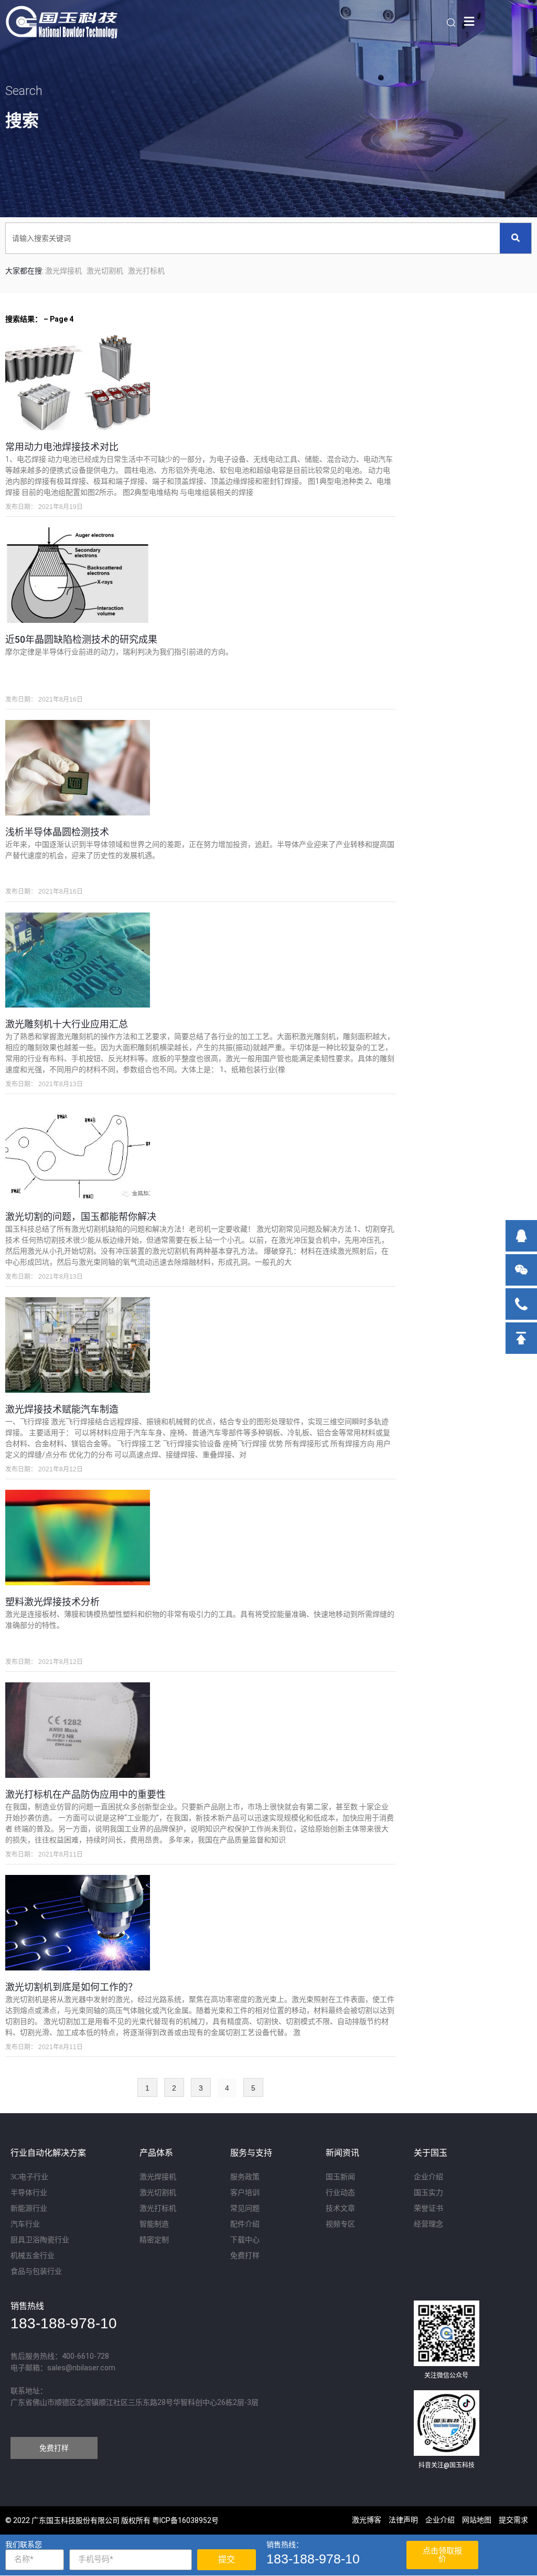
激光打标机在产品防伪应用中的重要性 (85, 1794)
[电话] (521, 1304)
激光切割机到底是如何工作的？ (71, 1987)
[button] (54, 2448)
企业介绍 (428, 2177)
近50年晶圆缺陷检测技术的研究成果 (81, 639)
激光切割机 (105, 271)
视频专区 (340, 2224)
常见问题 (245, 2208)
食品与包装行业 (36, 2271)
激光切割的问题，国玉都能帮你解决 (81, 1217)
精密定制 (154, 2240)
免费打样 (245, 2256)
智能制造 (154, 2224)
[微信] (521, 1270)
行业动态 (340, 2193)
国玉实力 (428, 2193)
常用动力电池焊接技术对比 (62, 447)
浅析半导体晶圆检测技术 (57, 832)
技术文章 (340, 2208)
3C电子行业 (29, 2177)
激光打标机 (146, 271)
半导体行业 (29, 2193)
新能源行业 (29, 2208)
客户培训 (245, 2193)
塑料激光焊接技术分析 (52, 1602)
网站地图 (477, 2520)
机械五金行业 (33, 2256)
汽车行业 (25, 2224)
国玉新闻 (340, 2177)
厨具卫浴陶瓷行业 (40, 2240)
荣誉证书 (428, 2208)
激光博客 (367, 2520)
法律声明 (403, 2520)
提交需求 (513, 2520)
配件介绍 (245, 2224)
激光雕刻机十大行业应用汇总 (67, 1024)
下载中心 (245, 2240)
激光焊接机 (158, 2177)
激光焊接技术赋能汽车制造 (62, 1409)
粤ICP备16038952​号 (185, 2520)
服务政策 (245, 2177)
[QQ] (521, 1236)
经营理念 (428, 2224)
